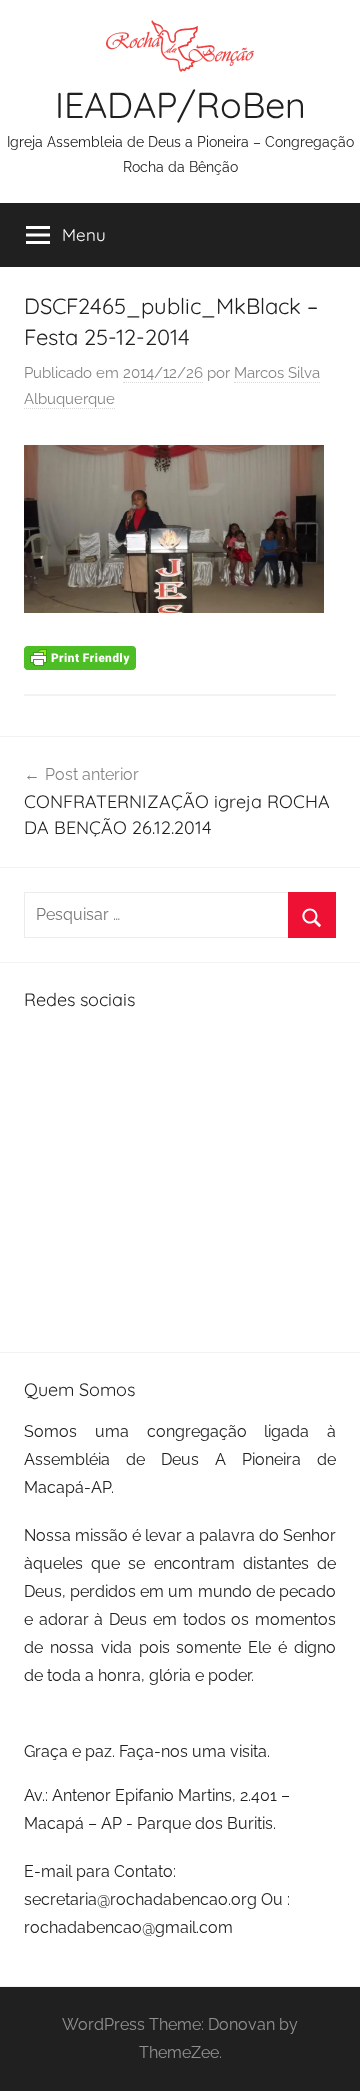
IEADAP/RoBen (180, 104)
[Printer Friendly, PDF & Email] (80, 656)
